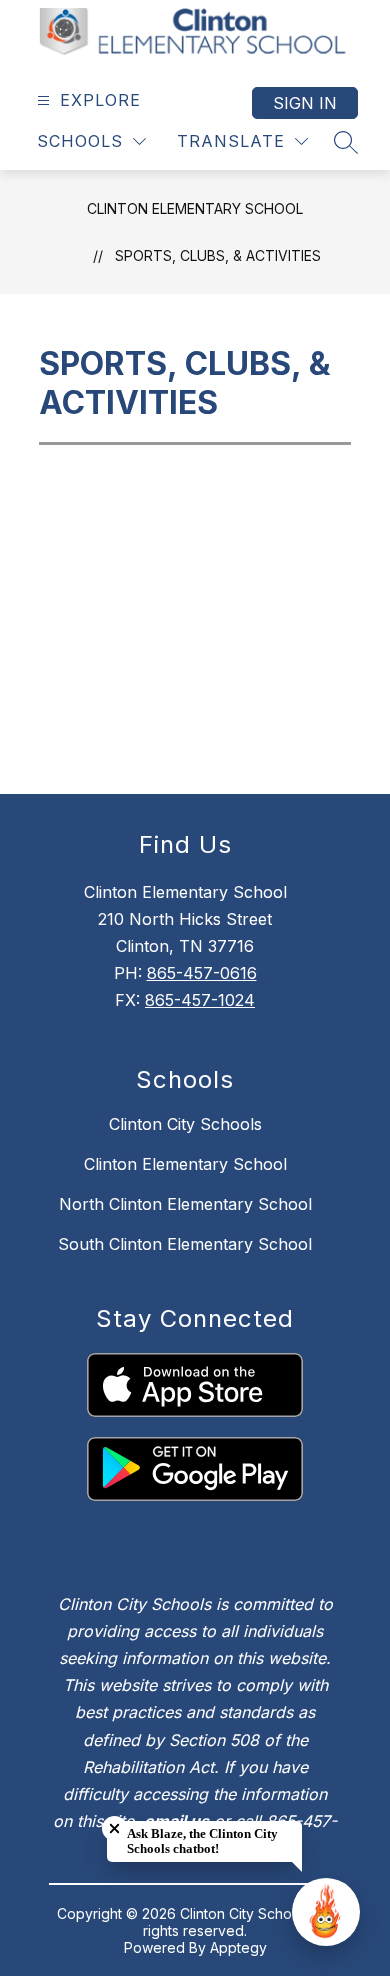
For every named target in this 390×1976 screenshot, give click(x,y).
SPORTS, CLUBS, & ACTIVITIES (218, 255)
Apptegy (238, 1947)
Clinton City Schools (185, 1124)
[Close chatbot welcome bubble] (114, 1828)
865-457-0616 (202, 973)
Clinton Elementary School (195, 208)
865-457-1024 (200, 1000)
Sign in (305, 103)
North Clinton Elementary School (185, 1204)
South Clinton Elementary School (185, 1244)
